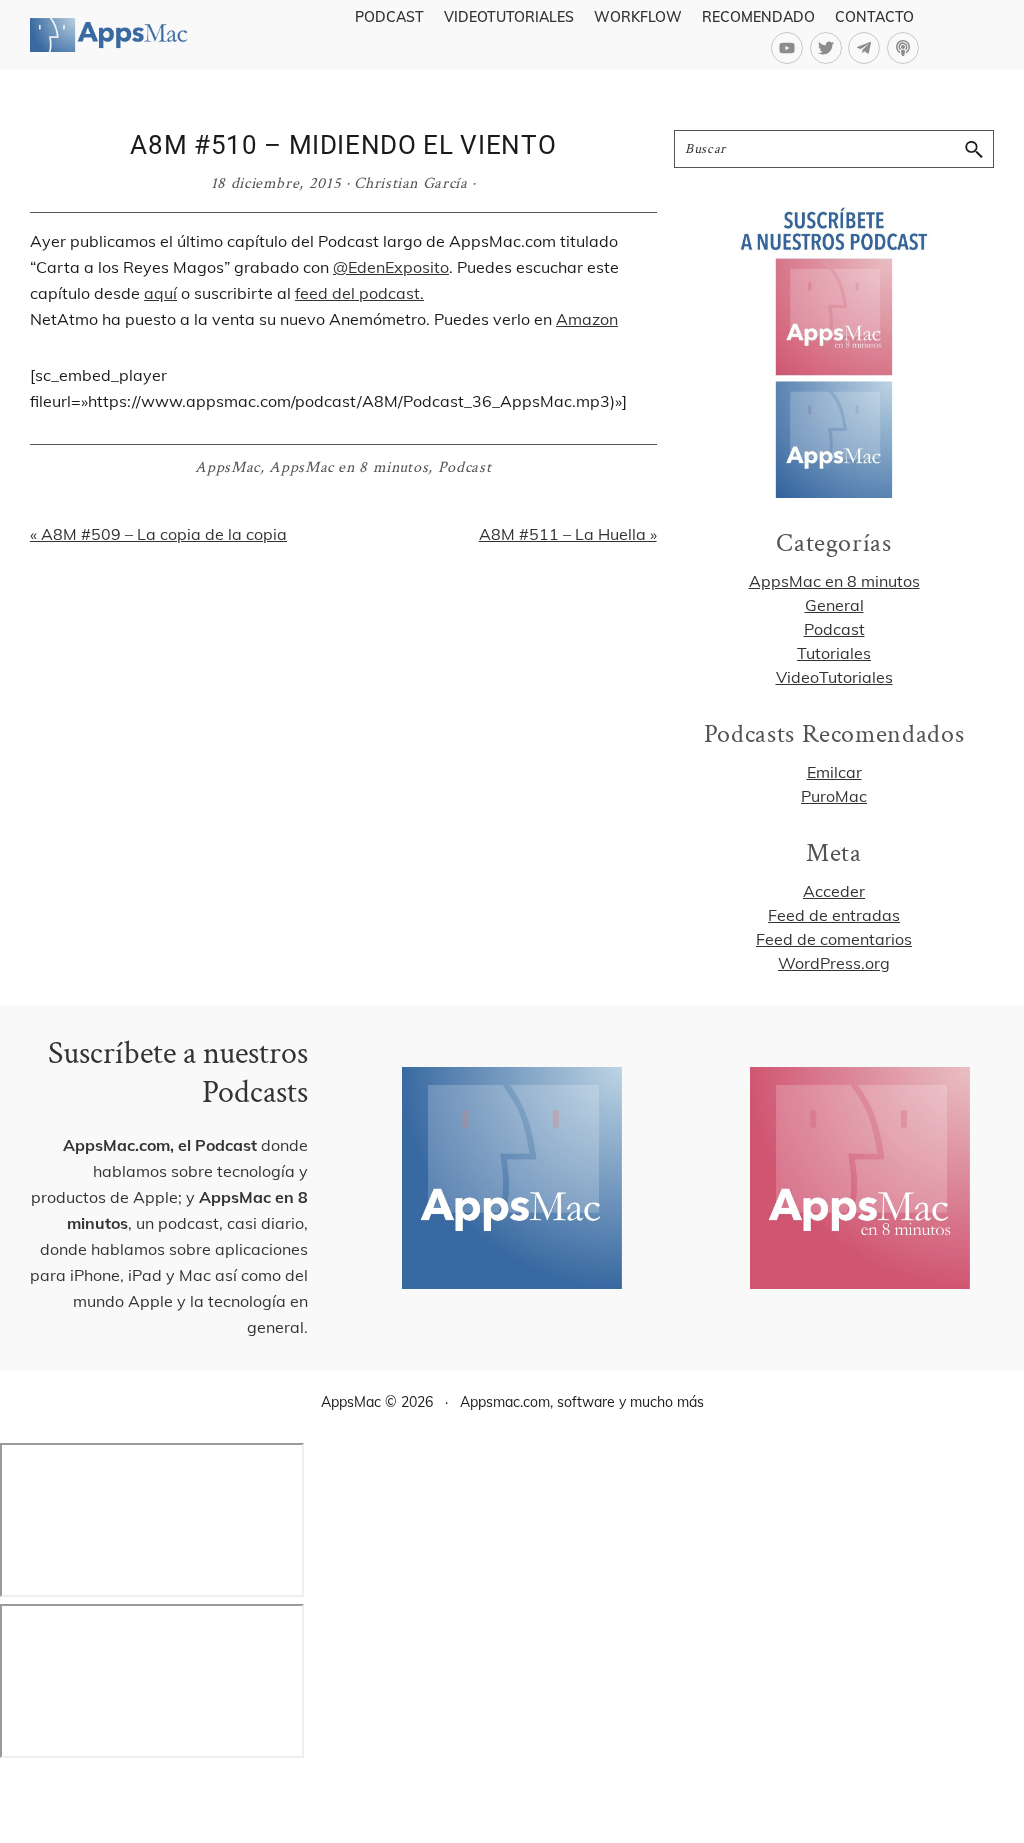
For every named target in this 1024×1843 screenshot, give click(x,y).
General (834, 605)
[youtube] (790, 48)
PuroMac (834, 796)
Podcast (465, 467)
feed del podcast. (359, 293)
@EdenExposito (391, 267)
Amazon (587, 319)
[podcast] (905, 48)
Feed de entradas (834, 915)
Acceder (834, 891)
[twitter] (829, 48)
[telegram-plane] (867, 48)
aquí (160, 293)
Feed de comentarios (834, 939)
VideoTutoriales (834, 677)
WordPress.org (834, 963)
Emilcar (834, 772)
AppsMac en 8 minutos (348, 467)
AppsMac (227, 467)
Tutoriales (834, 653)
